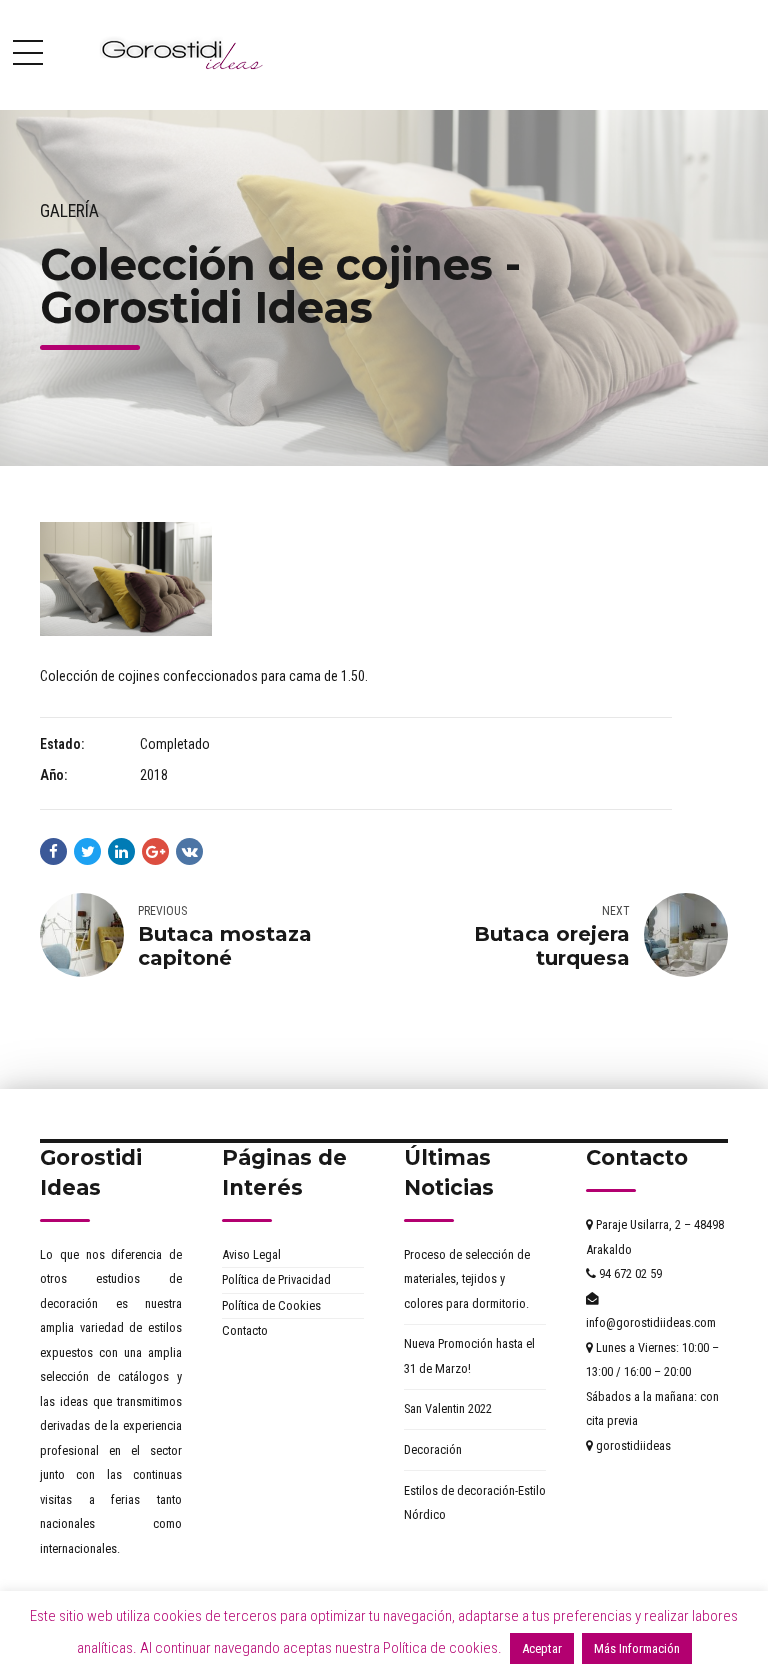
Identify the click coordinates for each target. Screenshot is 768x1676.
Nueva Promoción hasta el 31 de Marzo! (469, 1356)
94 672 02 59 (629, 1273)
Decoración (433, 1449)
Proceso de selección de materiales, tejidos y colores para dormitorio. (467, 1279)
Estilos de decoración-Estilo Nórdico (475, 1503)
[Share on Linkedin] (121, 851)
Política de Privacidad (276, 1279)
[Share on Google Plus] (155, 851)
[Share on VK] (189, 851)
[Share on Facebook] (53, 851)
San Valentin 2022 (448, 1408)
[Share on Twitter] (87, 851)
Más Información (637, 1648)
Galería (69, 211)
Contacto (245, 1330)
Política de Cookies (271, 1305)
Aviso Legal (251, 1254)
